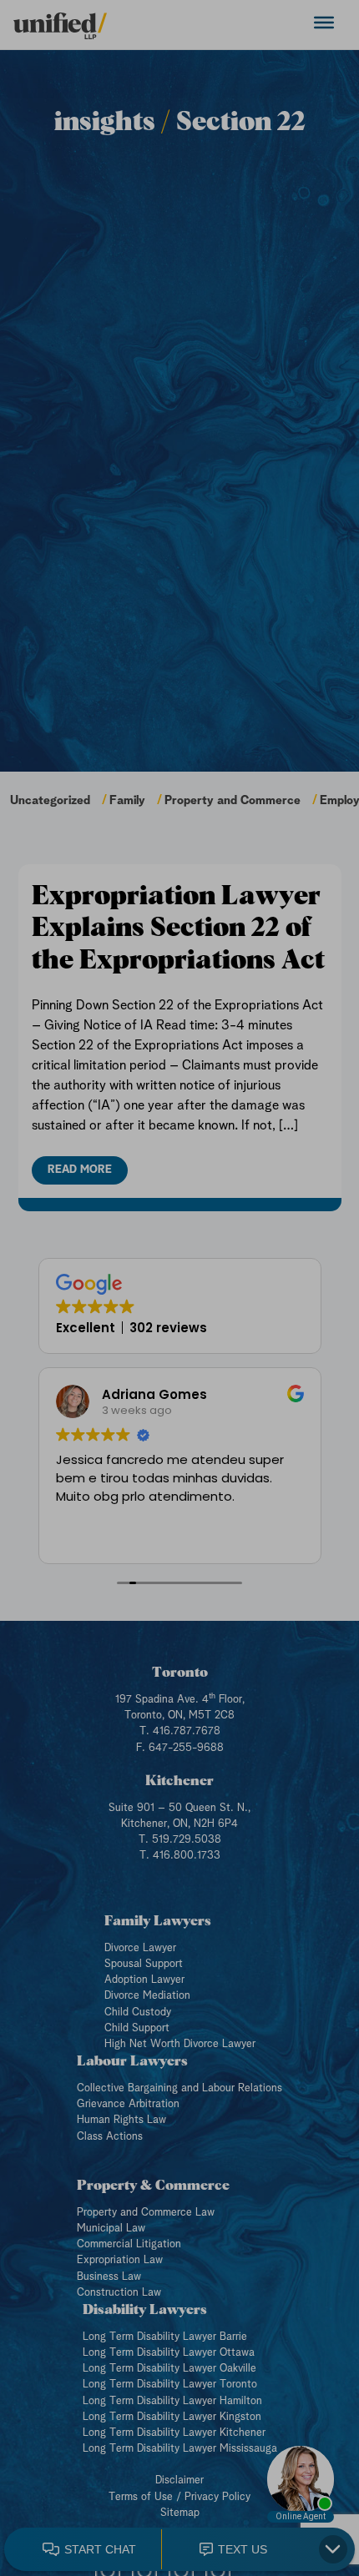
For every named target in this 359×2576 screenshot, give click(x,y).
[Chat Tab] (179, 1288)
